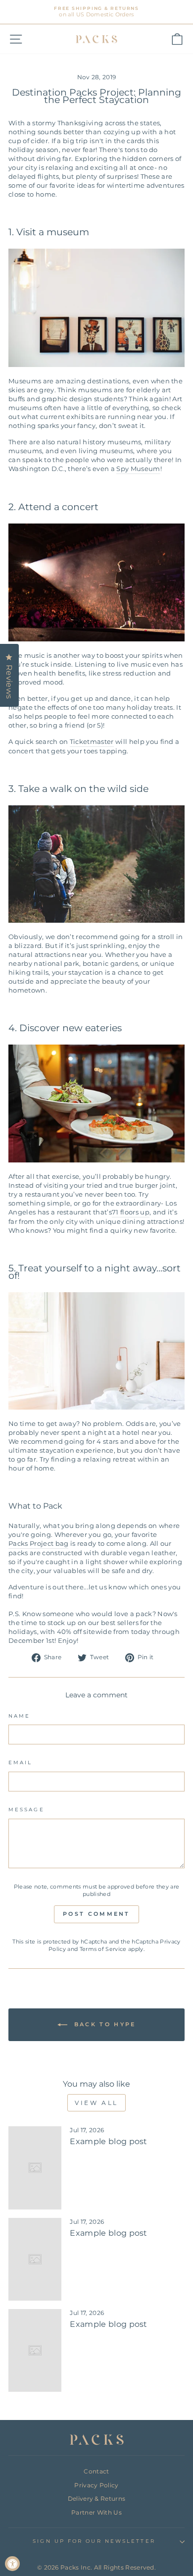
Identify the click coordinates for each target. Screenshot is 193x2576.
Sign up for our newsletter (94, 2541)
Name (19, 1716)
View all (96, 2103)
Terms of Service (103, 1949)
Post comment (96, 1914)
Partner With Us (96, 2512)
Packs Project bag (38, 1544)
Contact (96, 2471)
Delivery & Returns (97, 2498)
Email (20, 1762)
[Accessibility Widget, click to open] (12, 2564)
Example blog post (108, 2141)
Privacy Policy (96, 2485)
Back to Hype (104, 2024)
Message (26, 1810)
